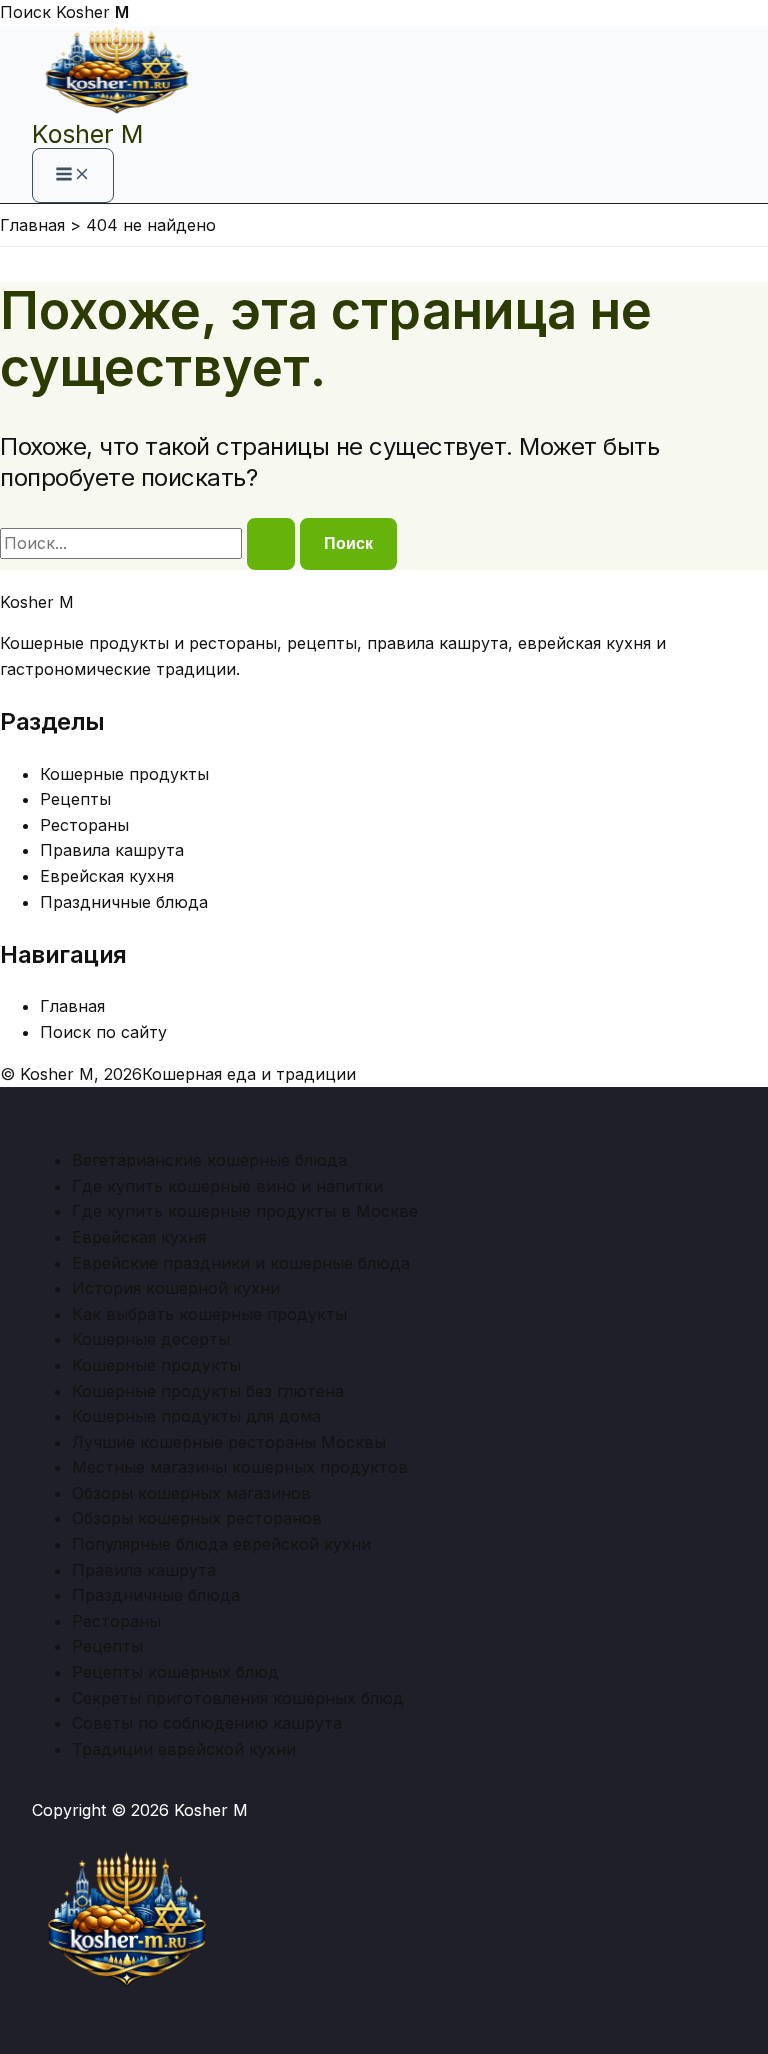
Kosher (92, 12)
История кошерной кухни (176, 1288)
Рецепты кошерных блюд (175, 1672)
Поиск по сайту (103, 1032)
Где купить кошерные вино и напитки (227, 1186)
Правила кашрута (112, 850)
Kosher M (87, 134)
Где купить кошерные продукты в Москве (245, 1211)
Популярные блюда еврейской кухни (221, 1544)
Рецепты (75, 799)
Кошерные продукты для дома (196, 1416)
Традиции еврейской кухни (184, 1749)
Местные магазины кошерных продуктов (240, 1467)
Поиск (25, 12)
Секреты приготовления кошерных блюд (238, 1698)
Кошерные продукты (124, 774)
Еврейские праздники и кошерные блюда (241, 1263)
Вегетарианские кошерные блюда (209, 1160)
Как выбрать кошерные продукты (209, 1314)
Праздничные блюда (124, 902)
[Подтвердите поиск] (271, 544)
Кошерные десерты (151, 1339)
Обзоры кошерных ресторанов (197, 1518)
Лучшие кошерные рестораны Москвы (229, 1442)
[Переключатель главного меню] (73, 175)
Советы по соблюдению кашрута (207, 1723)
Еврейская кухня (107, 876)
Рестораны (84, 825)
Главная (72, 1006)
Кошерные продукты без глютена (208, 1391)
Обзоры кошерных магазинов (191, 1493)
